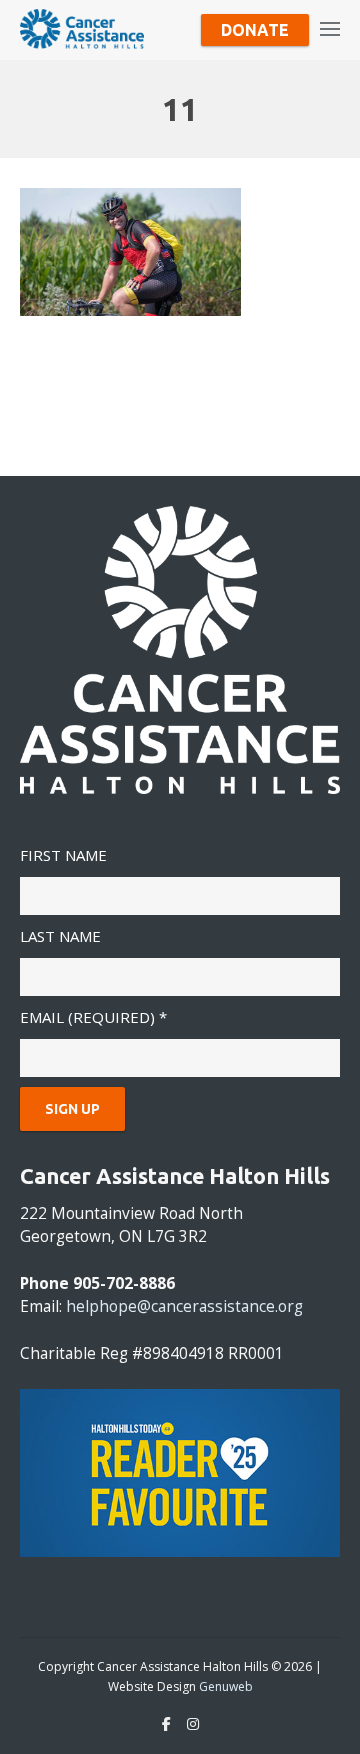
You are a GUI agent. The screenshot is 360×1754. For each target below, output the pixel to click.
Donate (255, 30)
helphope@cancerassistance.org (184, 1306)
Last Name (60, 936)
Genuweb (226, 1686)
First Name (63, 855)
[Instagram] (193, 1724)
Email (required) (93, 1017)
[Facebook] (166, 1724)
